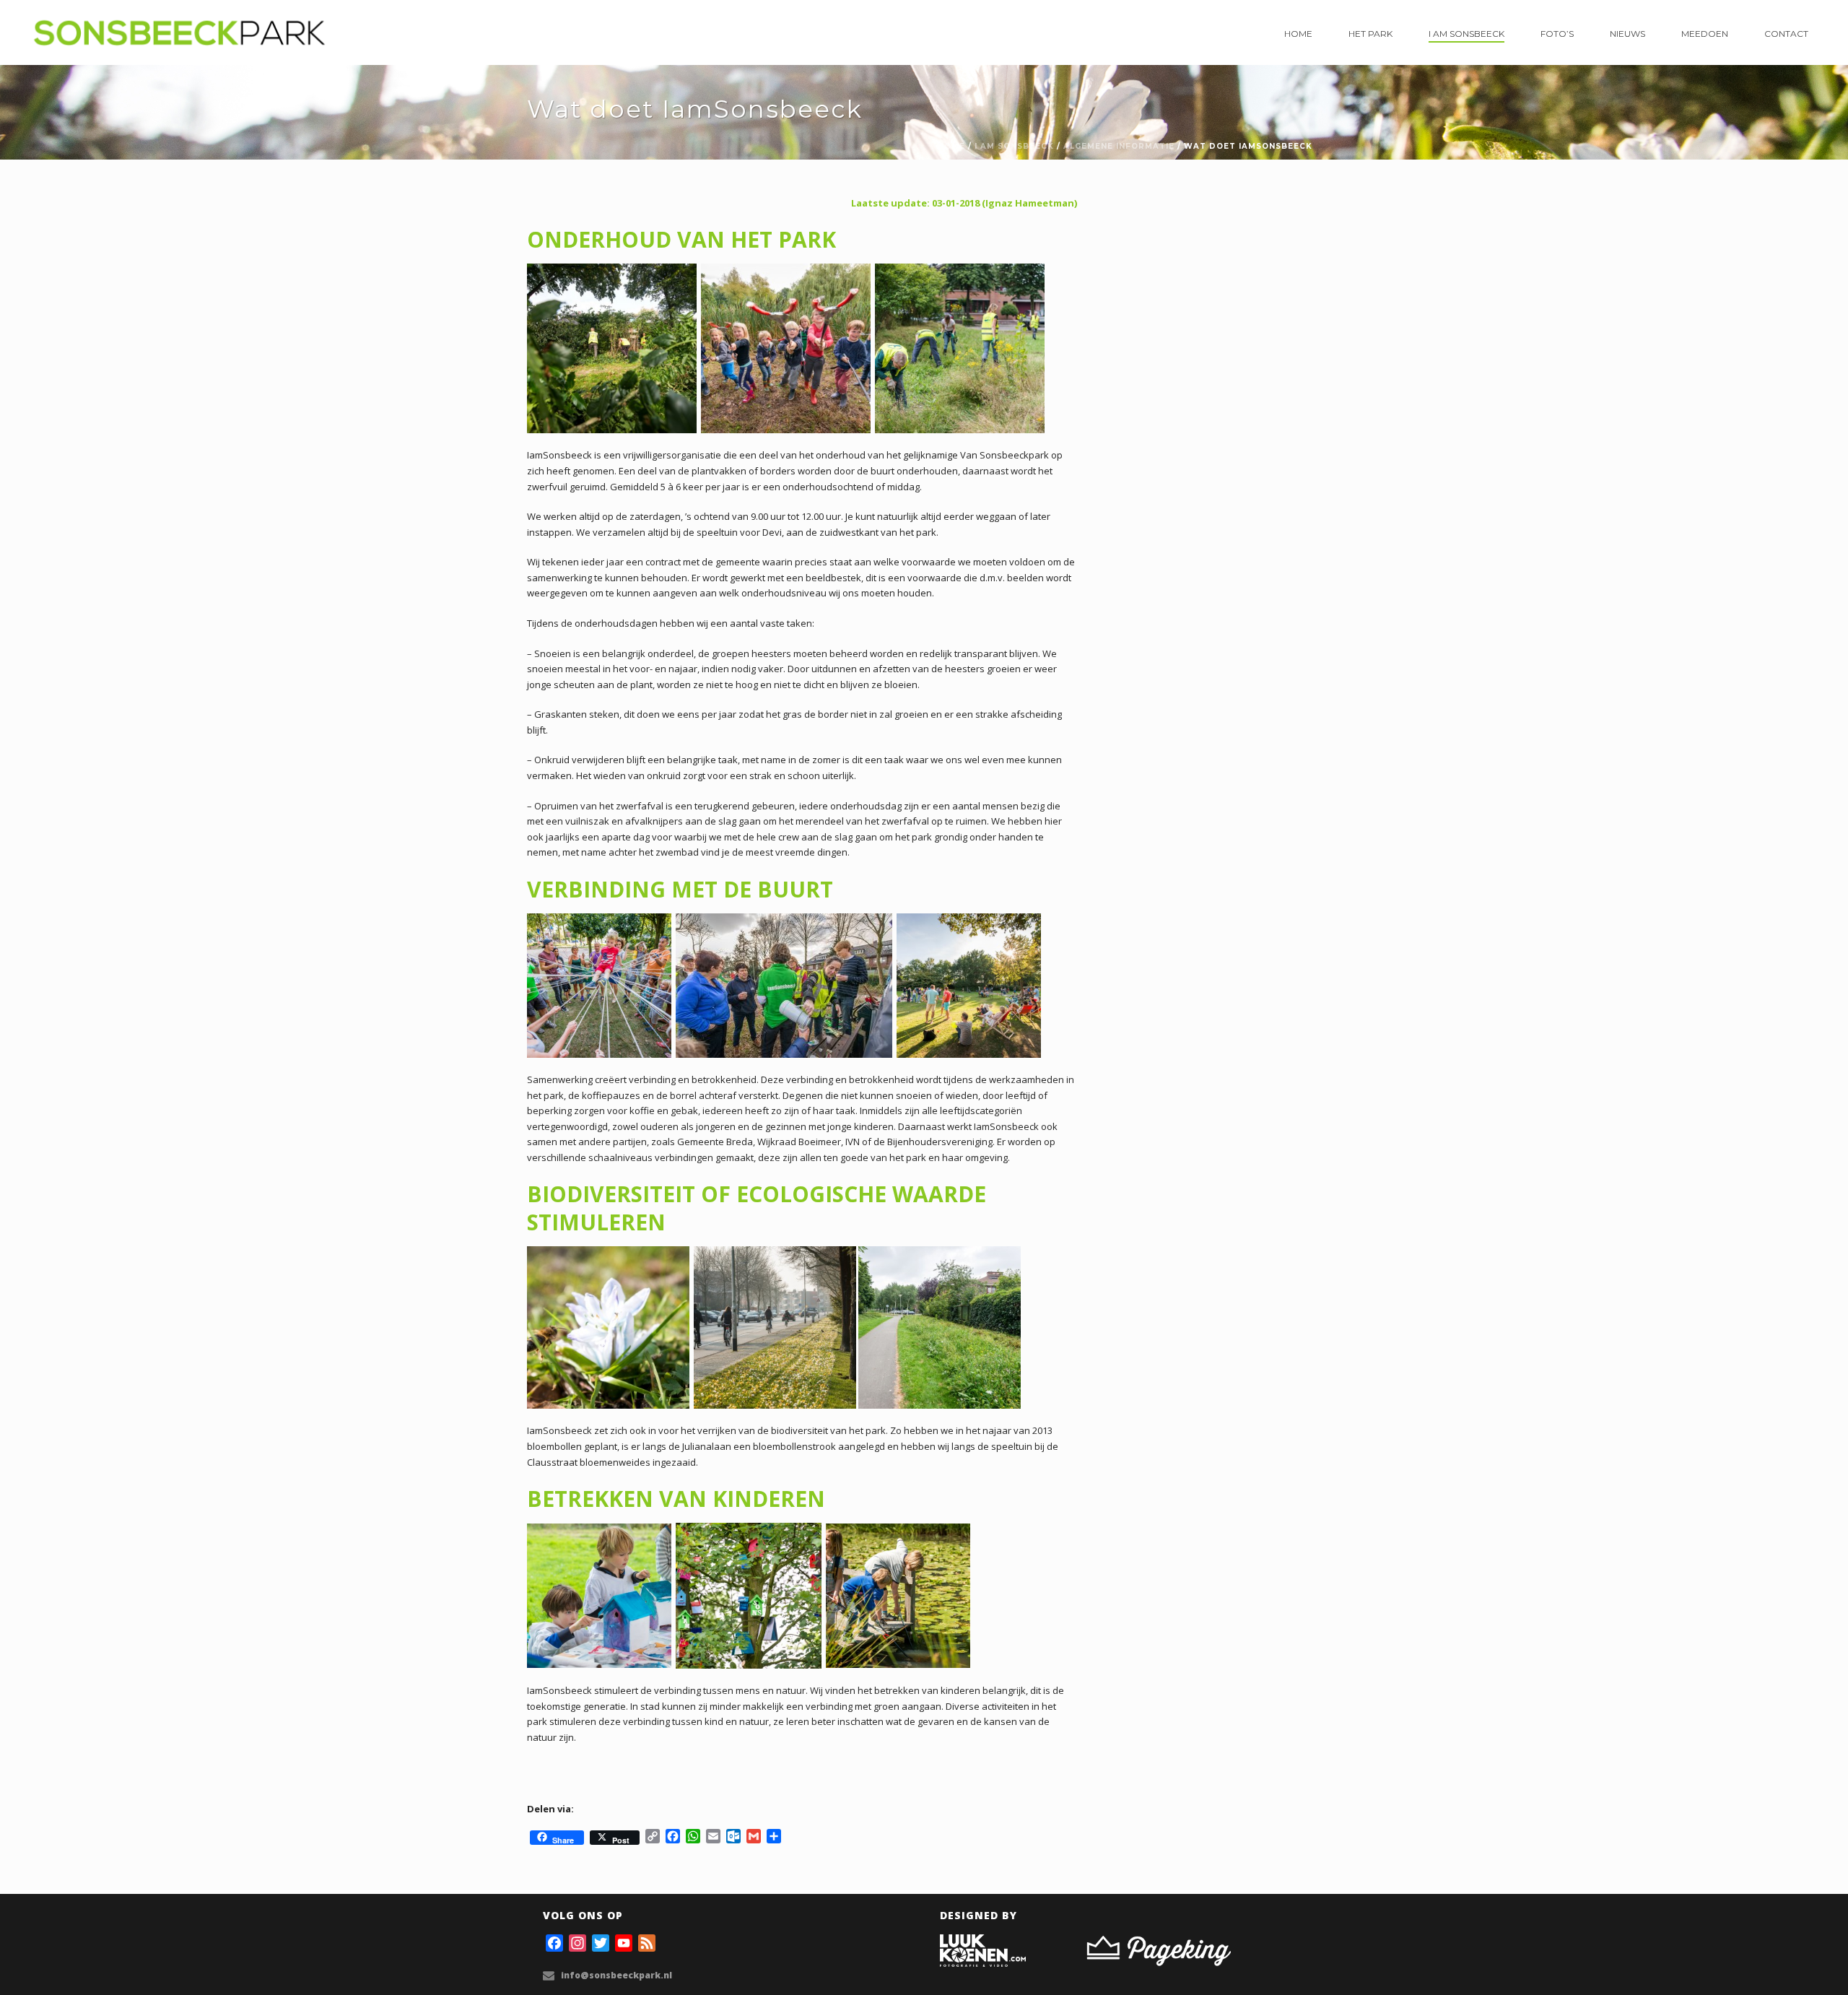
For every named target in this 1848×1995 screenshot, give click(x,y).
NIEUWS (1627, 34)
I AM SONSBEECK (1466, 34)
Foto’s (1557, 34)
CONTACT (1786, 34)
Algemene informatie (1119, 146)
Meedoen (1705, 34)
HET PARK (1370, 34)
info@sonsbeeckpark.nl (616, 1975)
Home (1298, 34)
